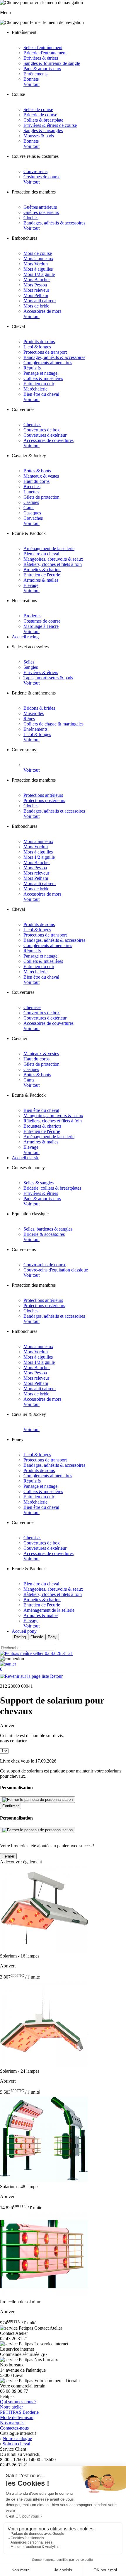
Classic (37, 1637)
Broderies (32, 616)
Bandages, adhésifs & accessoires (54, 223)
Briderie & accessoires (44, 1234)
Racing (20, 1637)
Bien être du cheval (41, 394)
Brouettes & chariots (42, 570)
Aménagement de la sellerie (49, 548)
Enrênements (35, 74)
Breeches (32, 487)
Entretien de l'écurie (42, 575)
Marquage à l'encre (41, 626)
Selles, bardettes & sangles (48, 1229)
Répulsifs (32, 368)
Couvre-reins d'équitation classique (56, 1270)
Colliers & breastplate (43, 120)
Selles (29, 662)
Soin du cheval (16, 2444)
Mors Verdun (36, 264)
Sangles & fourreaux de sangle (52, 63)
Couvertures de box (42, 430)
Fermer (8, 1856)
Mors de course (38, 253)
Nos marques (12, 2423)
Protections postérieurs (44, 800)
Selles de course (38, 109)
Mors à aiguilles (38, 269)
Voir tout (31, 84)
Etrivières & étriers (41, 58)
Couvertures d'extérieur (45, 435)
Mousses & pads (39, 136)
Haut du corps (36, 481)
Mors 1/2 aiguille (39, 274)
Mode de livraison (17, 2417)
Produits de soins (39, 342)
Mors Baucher (37, 280)
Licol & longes (37, 347)
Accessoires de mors (42, 311)
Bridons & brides (39, 708)
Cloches (31, 218)
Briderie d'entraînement (45, 53)
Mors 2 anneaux (38, 259)
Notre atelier (11, 2407)
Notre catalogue (17, 2438)
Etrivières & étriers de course (50, 125)
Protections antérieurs (43, 795)
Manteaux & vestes (41, 476)
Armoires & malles (41, 580)
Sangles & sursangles (43, 131)
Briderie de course (40, 115)
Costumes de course (42, 177)
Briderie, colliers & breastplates (52, 1188)
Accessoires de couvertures (48, 440)
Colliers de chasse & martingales (53, 724)
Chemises (32, 425)
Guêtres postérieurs (41, 212)
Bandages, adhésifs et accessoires (54, 811)
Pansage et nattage (40, 373)
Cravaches (33, 518)
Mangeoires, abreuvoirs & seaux (53, 559)
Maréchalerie (35, 389)
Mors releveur (36, 290)
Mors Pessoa (35, 285)
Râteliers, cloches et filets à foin (53, 564)
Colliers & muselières (43, 378)
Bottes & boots (37, 471)
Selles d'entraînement (43, 47)
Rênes (29, 719)
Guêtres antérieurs (40, 207)
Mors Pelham (36, 295)
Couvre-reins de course (45, 1265)
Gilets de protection (41, 497)
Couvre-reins (35, 171)
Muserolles (34, 713)
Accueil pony (24, 1631)
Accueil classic (25, 1158)
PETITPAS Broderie (19, 2412)
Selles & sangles (39, 1183)
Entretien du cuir (39, 384)
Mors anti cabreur (40, 301)
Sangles (31, 667)
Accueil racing (25, 637)
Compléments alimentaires (48, 363)
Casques (31, 502)
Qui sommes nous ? (18, 2402)
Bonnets (31, 79)
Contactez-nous (14, 2428)
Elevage (31, 585)
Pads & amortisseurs (42, 69)
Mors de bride (36, 306)
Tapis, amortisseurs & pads (48, 678)
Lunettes (31, 492)
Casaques (32, 513)
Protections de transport (45, 352)
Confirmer (11, 1806)
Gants (29, 508)
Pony (52, 1637)
